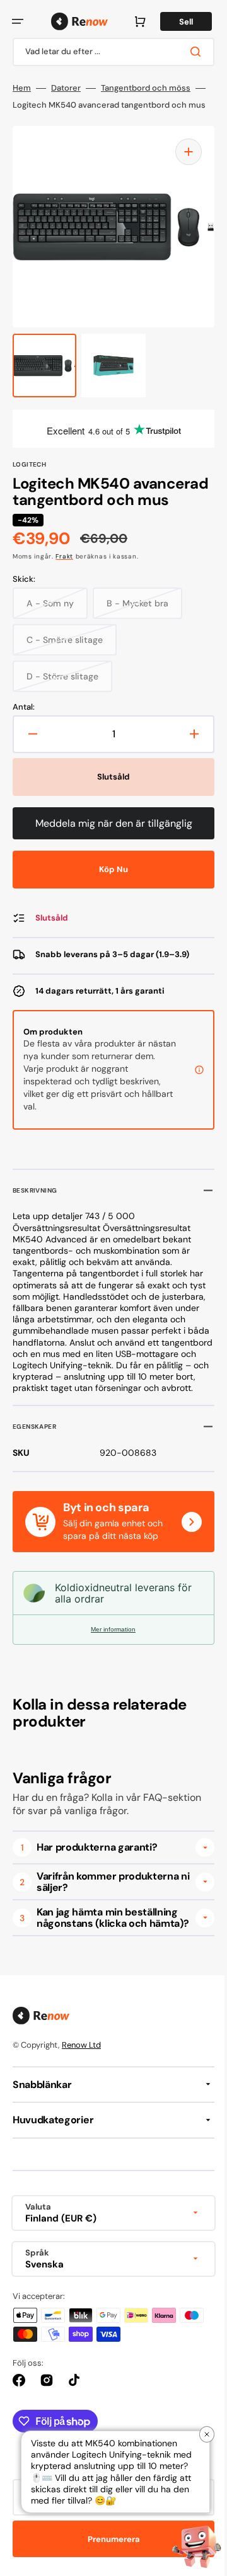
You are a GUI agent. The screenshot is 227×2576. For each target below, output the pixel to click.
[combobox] (109, 80)
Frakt (64, 628)
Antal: (24, 779)
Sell (90, 49)
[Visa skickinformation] (190, 1142)
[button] (18, 21)
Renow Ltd (81, 2139)
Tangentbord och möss (146, 116)
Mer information (109, 1713)
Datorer (66, 116)
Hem (22, 116)
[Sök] (189, 79)
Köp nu (109, 941)
